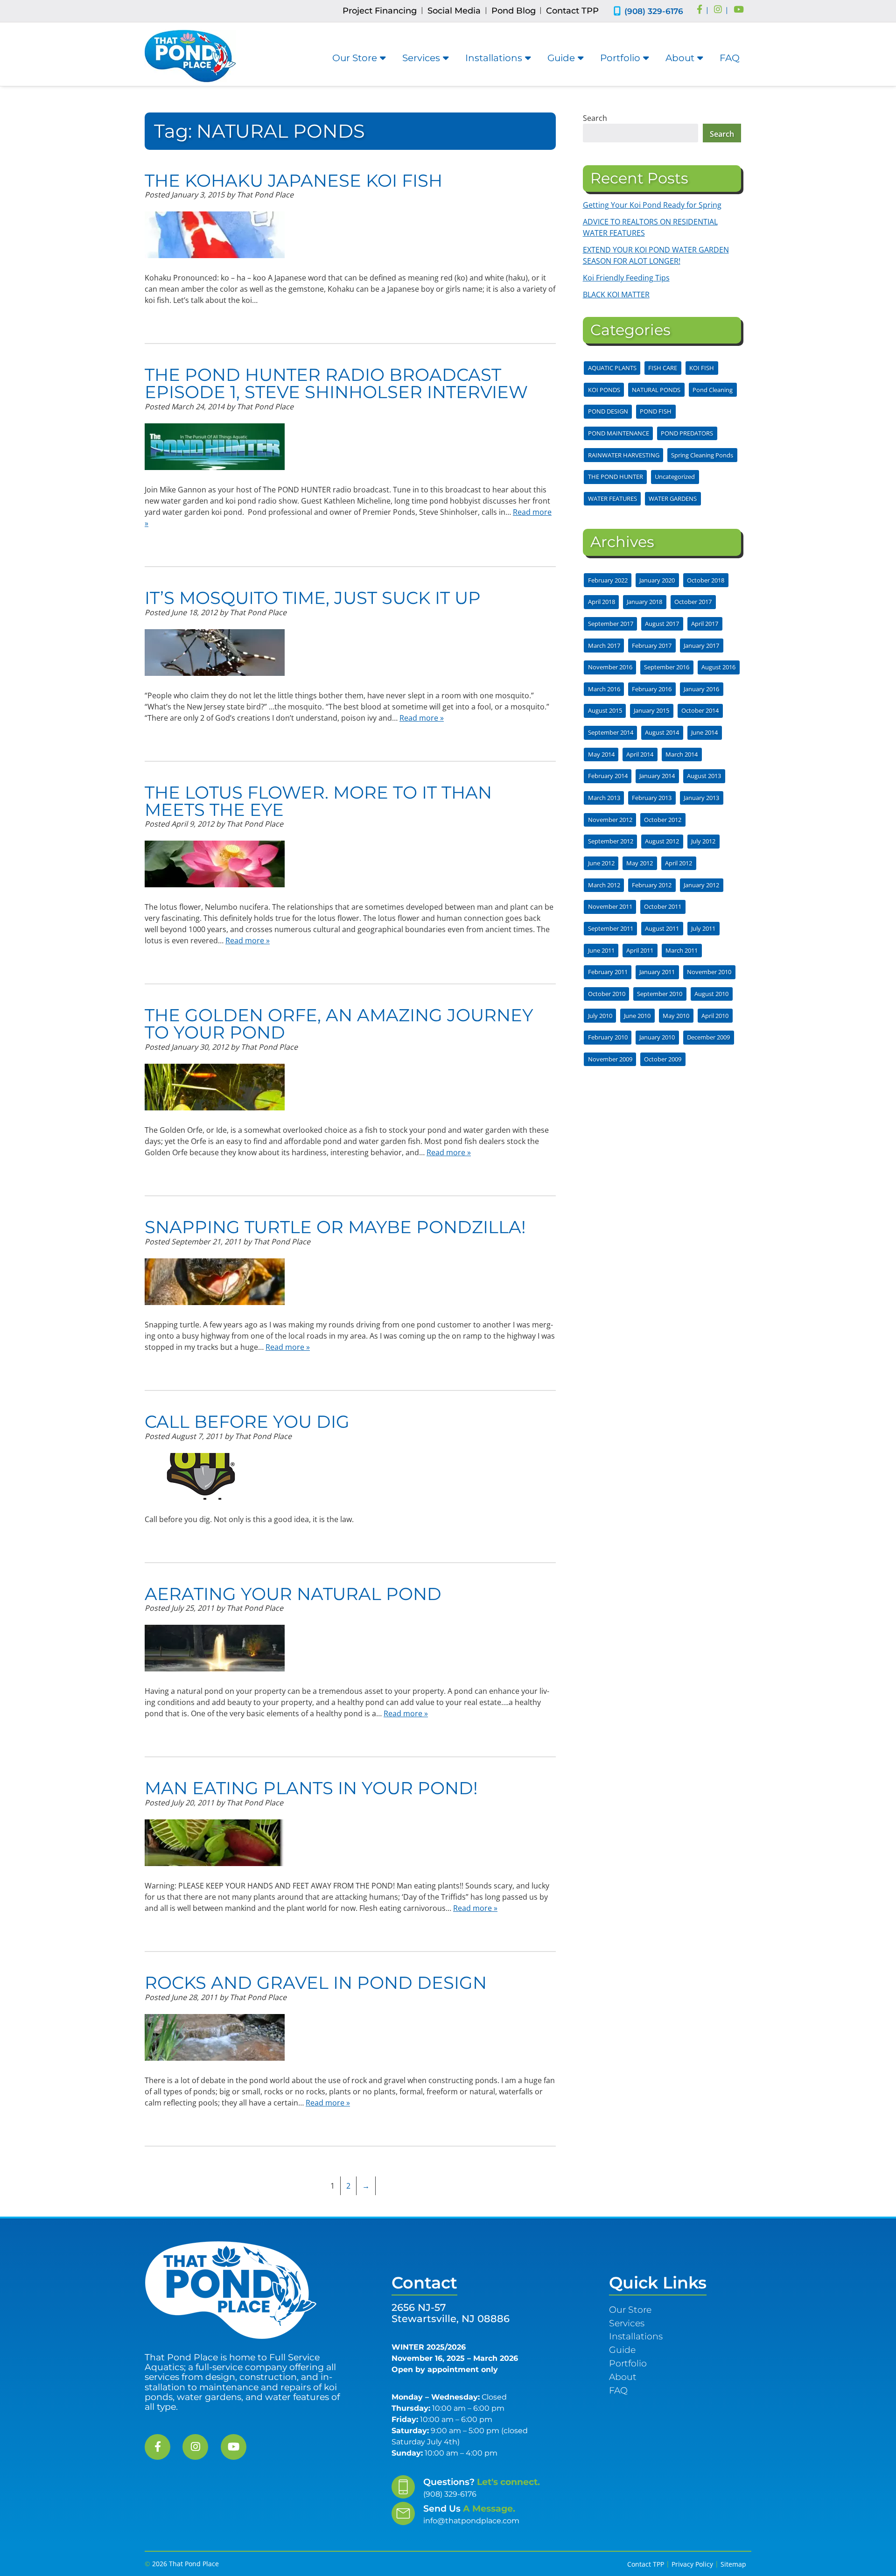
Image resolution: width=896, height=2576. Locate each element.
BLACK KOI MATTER (616, 295)
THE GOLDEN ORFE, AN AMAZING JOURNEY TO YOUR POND (339, 1024)
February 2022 (608, 580)
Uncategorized (675, 477)
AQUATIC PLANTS (612, 368)
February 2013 (652, 798)
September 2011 (611, 928)
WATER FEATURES (612, 498)
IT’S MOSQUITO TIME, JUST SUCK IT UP (313, 598)
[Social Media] (700, 10)
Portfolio (620, 58)
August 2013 (704, 776)
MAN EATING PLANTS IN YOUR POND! (311, 1788)
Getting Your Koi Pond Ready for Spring (652, 205)
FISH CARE (663, 368)
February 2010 (608, 1037)
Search (595, 118)
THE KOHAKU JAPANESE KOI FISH (294, 180)
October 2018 (706, 580)
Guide (561, 58)
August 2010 (711, 994)
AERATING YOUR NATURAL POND (293, 1594)
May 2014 (601, 754)
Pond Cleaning (713, 390)
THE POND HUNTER (616, 477)
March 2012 (604, 885)
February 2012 (652, 885)
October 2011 (663, 906)
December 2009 (708, 1037)
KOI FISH (702, 368)
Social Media (454, 11)
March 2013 (604, 798)
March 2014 (682, 754)
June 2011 (601, 950)
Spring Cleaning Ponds (702, 455)
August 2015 (605, 710)
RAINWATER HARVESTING (624, 455)
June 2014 (704, 732)
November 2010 (709, 972)
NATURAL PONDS (656, 390)
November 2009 (610, 1059)
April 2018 (602, 602)
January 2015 (651, 710)
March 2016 (604, 689)
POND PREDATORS (687, 433)
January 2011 (657, 972)
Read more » (422, 718)
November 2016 (610, 667)
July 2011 (703, 928)
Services (421, 58)
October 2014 (700, 710)
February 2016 (652, 689)
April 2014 (640, 754)
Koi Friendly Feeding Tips (626, 278)
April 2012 (679, 863)
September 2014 (611, 732)
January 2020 (657, 580)
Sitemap (733, 2564)
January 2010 (657, 1037)
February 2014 (608, 776)
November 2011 (610, 906)
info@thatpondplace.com (471, 2521)
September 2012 (611, 841)
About (680, 58)
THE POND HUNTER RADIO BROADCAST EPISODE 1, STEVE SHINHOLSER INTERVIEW (336, 383)
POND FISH (656, 411)
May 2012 (640, 863)
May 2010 (676, 1016)
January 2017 (701, 646)
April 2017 (705, 624)
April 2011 (640, 950)
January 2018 (644, 602)
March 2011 (682, 950)
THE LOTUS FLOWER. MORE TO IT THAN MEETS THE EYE (318, 801)
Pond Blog (514, 11)
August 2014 (662, 732)
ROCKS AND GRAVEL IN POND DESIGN (316, 1983)
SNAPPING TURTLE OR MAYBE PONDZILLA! (335, 1227)
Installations (494, 58)
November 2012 (610, 820)
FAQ (730, 58)
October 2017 (693, 602)
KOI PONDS (604, 390)
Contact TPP (572, 11)
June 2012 (601, 863)
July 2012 (703, 841)
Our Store (355, 58)
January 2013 (701, 798)
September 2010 (660, 994)
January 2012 (701, 885)
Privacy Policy (692, 2564)
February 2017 (652, 646)
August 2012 (662, 841)
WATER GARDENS (673, 498)
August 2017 (662, 624)
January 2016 (701, 689)
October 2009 (663, 1059)
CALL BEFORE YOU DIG (247, 1421)
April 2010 (715, 1016)
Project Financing (380, 11)
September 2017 (611, 624)
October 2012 (663, 820)
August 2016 (718, 667)
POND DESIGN (608, 411)
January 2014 (657, 776)
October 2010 (607, 994)
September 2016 (667, 667)
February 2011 (608, 972)
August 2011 (662, 928)
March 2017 (604, 646)
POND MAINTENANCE (619, 433)
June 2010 (637, 1016)
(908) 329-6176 (654, 11)
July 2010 (600, 1016)
